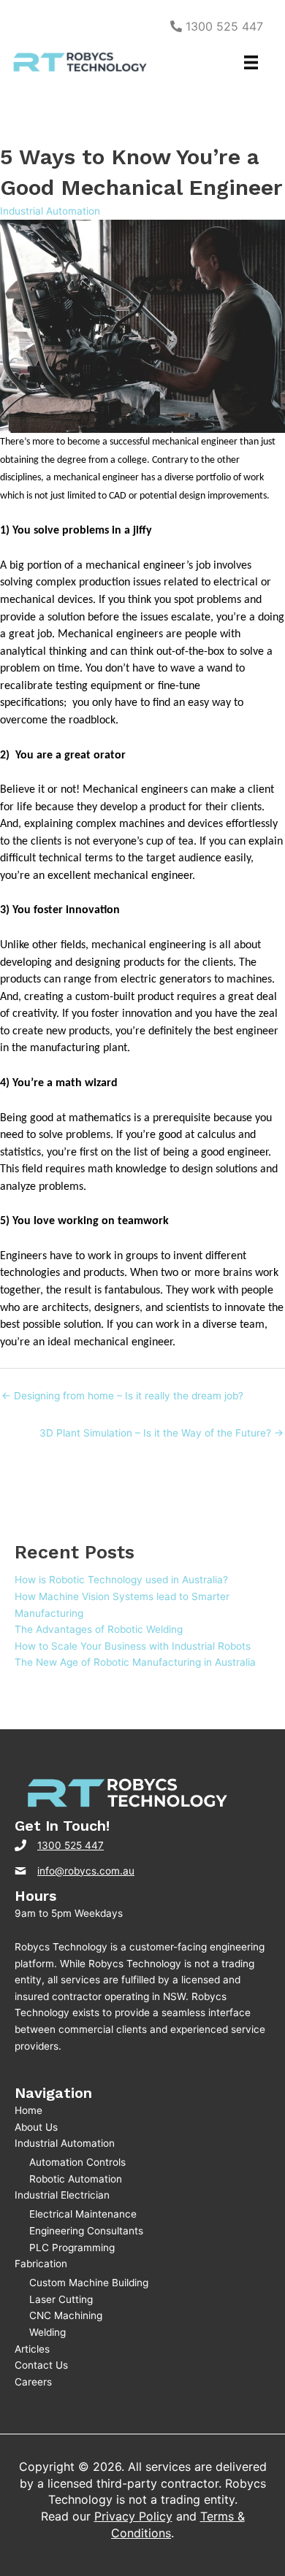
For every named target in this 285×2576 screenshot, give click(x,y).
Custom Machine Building (89, 2283)
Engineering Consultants (86, 2231)
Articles (32, 2349)
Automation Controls (77, 2162)
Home (28, 2110)
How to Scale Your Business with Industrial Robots (133, 1646)
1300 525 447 (223, 26)
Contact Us (41, 2365)
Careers (33, 2382)
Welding (47, 2332)
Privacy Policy (133, 2516)
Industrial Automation (50, 211)
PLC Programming (72, 2248)
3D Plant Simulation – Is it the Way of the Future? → (161, 1433)
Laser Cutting (61, 2299)
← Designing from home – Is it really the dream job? (122, 1396)
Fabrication (41, 2264)
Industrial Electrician (62, 2195)
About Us (36, 2127)
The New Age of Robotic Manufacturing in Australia (135, 1662)
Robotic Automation (76, 2179)
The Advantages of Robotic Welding (99, 1629)
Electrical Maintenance (83, 2214)
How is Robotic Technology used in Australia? (121, 1580)
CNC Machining (66, 2315)
